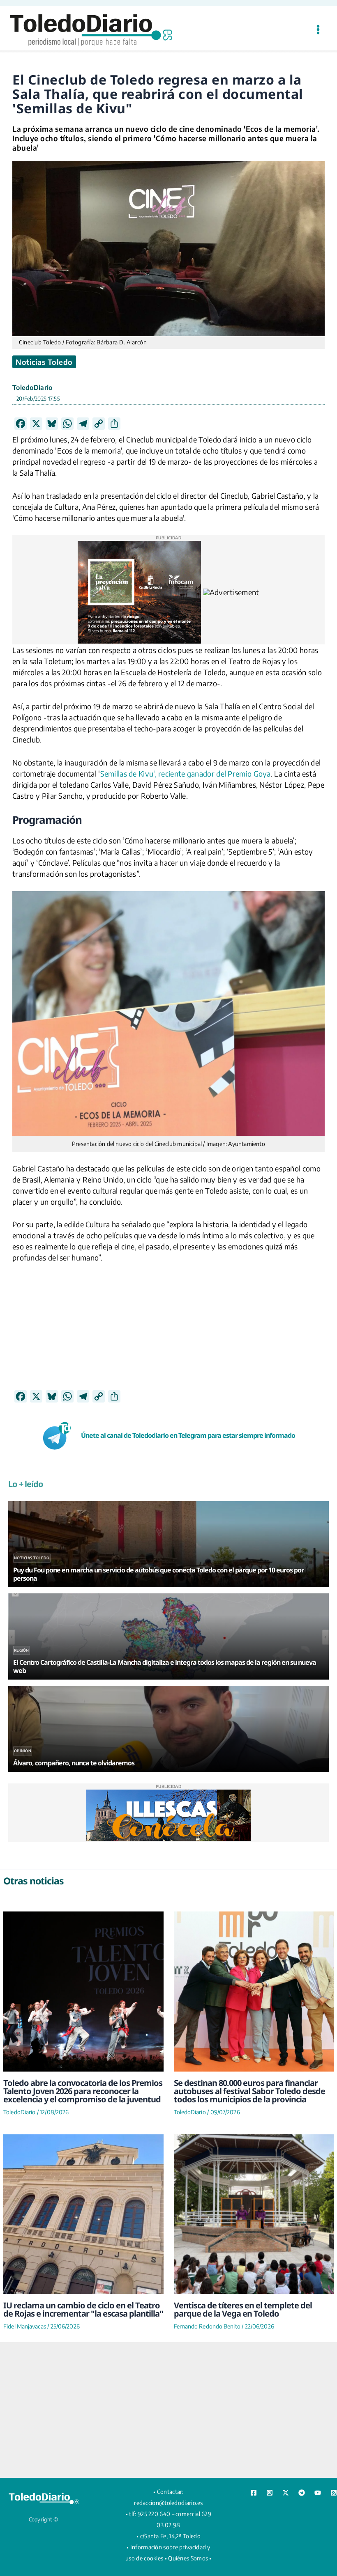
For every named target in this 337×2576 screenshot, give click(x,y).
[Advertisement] (168, 1332)
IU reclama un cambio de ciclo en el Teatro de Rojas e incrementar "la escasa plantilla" (83, 2309)
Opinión (23, 1751)
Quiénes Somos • (190, 2558)
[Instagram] (270, 2493)
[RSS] (334, 2493)
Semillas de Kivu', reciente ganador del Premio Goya (186, 773)
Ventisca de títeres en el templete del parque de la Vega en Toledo (243, 2309)
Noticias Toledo (44, 362)
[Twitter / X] (286, 2493)
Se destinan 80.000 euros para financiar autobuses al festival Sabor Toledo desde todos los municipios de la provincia (249, 2091)
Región (22, 1650)
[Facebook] (254, 2493)
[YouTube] (318, 2493)
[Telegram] (302, 2493)
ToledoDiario (32, 387)
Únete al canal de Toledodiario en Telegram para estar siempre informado (188, 1435)
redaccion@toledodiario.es (168, 2503)
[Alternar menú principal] (318, 29)
